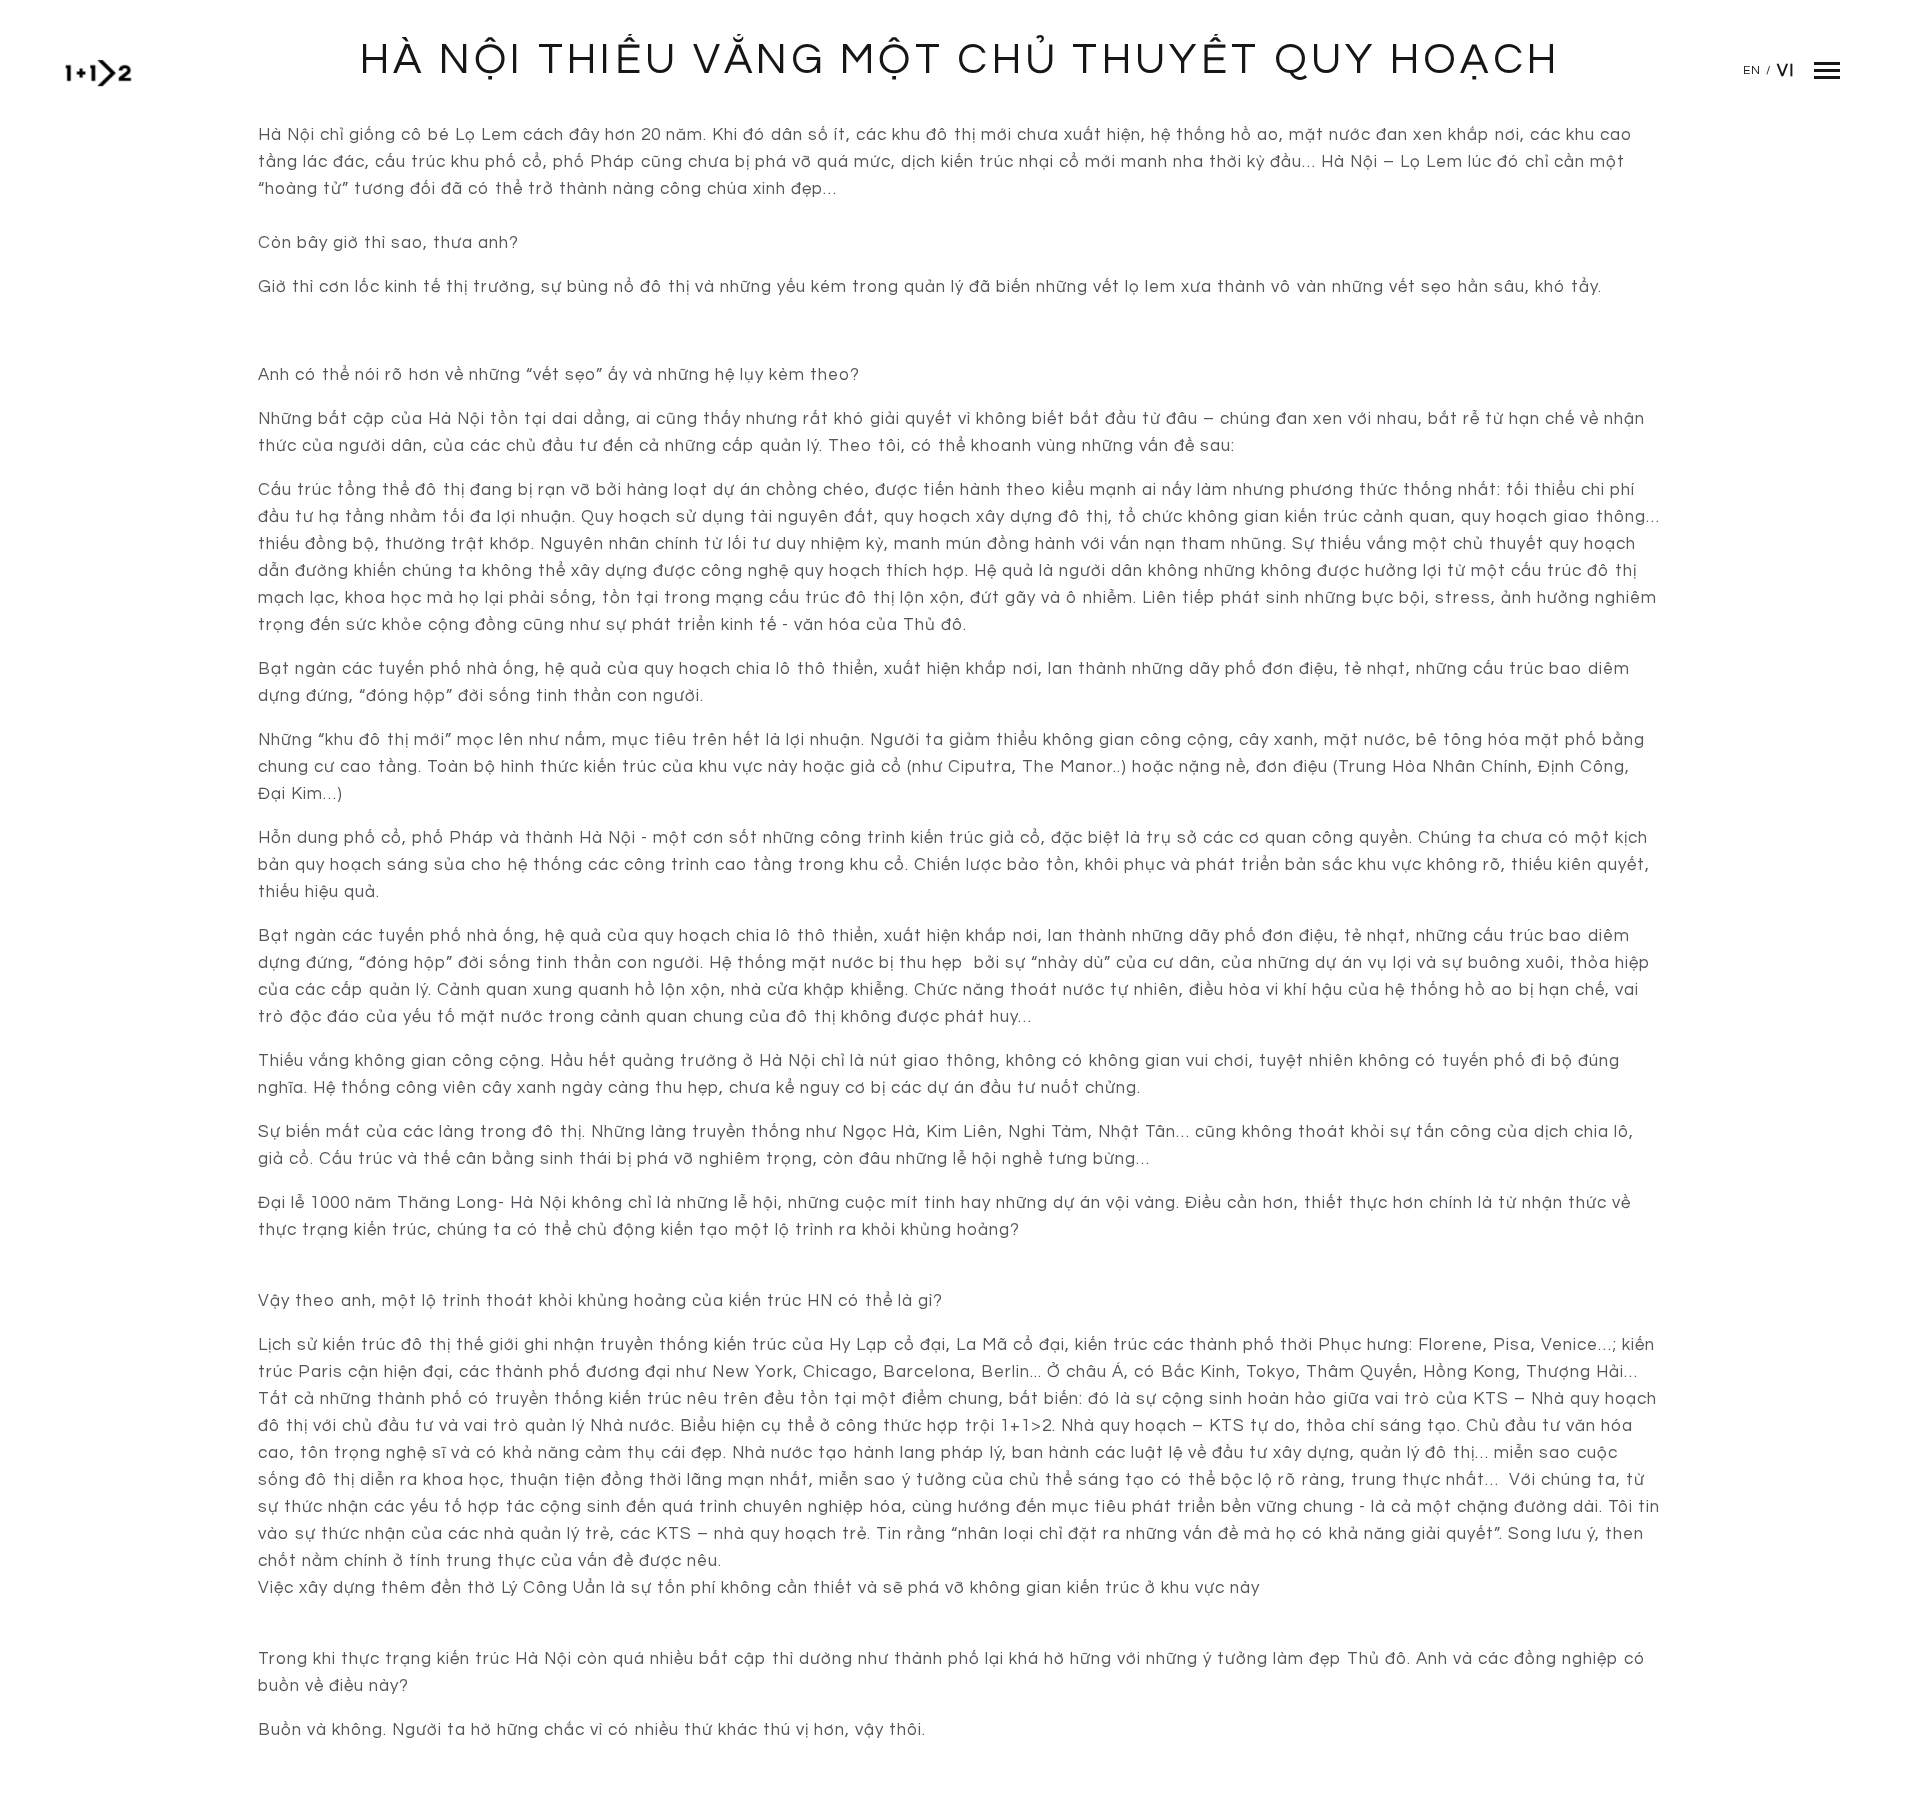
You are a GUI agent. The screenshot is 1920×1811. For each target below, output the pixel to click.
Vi (1785, 71)
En (1752, 70)
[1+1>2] (97, 73)
